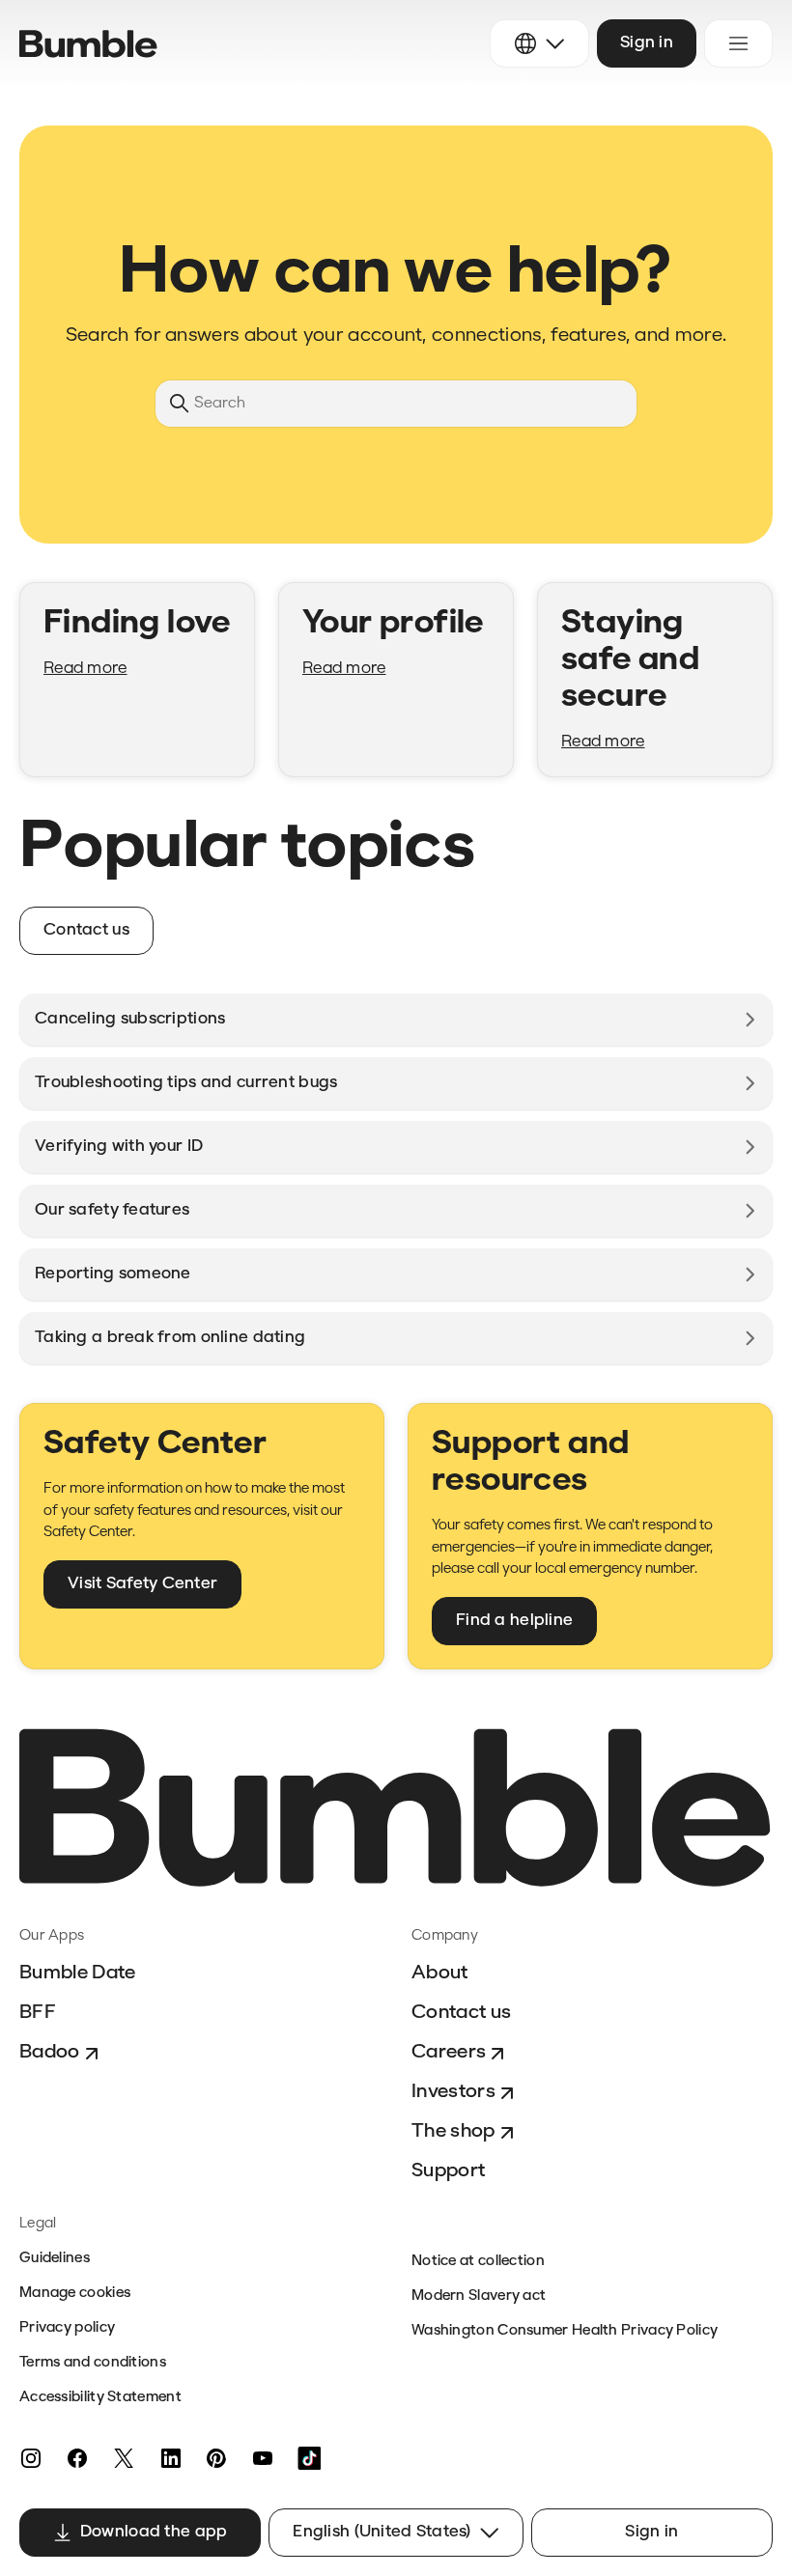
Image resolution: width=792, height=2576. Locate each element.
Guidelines (55, 2259)
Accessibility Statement (100, 2398)
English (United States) (382, 2532)
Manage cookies (75, 2294)
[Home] (88, 44)
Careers (449, 2053)
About (440, 1974)
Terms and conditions (93, 2363)
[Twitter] (124, 2458)
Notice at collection (478, 2262)
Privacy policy (67, 2328)
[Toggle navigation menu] (738, 43)
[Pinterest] (216, 2458)
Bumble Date (78, 1974)
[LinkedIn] (170, 2458)
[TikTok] (309, 2458)
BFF (38, 2013)
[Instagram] (31, 2458)
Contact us (461, 2013)
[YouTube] (263, 2458)
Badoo (50, 2053)
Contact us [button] (86, 930)
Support (448, 2171)
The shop (453, 2132)
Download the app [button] (154, 2532)
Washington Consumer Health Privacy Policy (565, 2331)
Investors (453, 2092)
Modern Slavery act (479, 2296)
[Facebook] (77, 2458)
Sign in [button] (647, 43)
